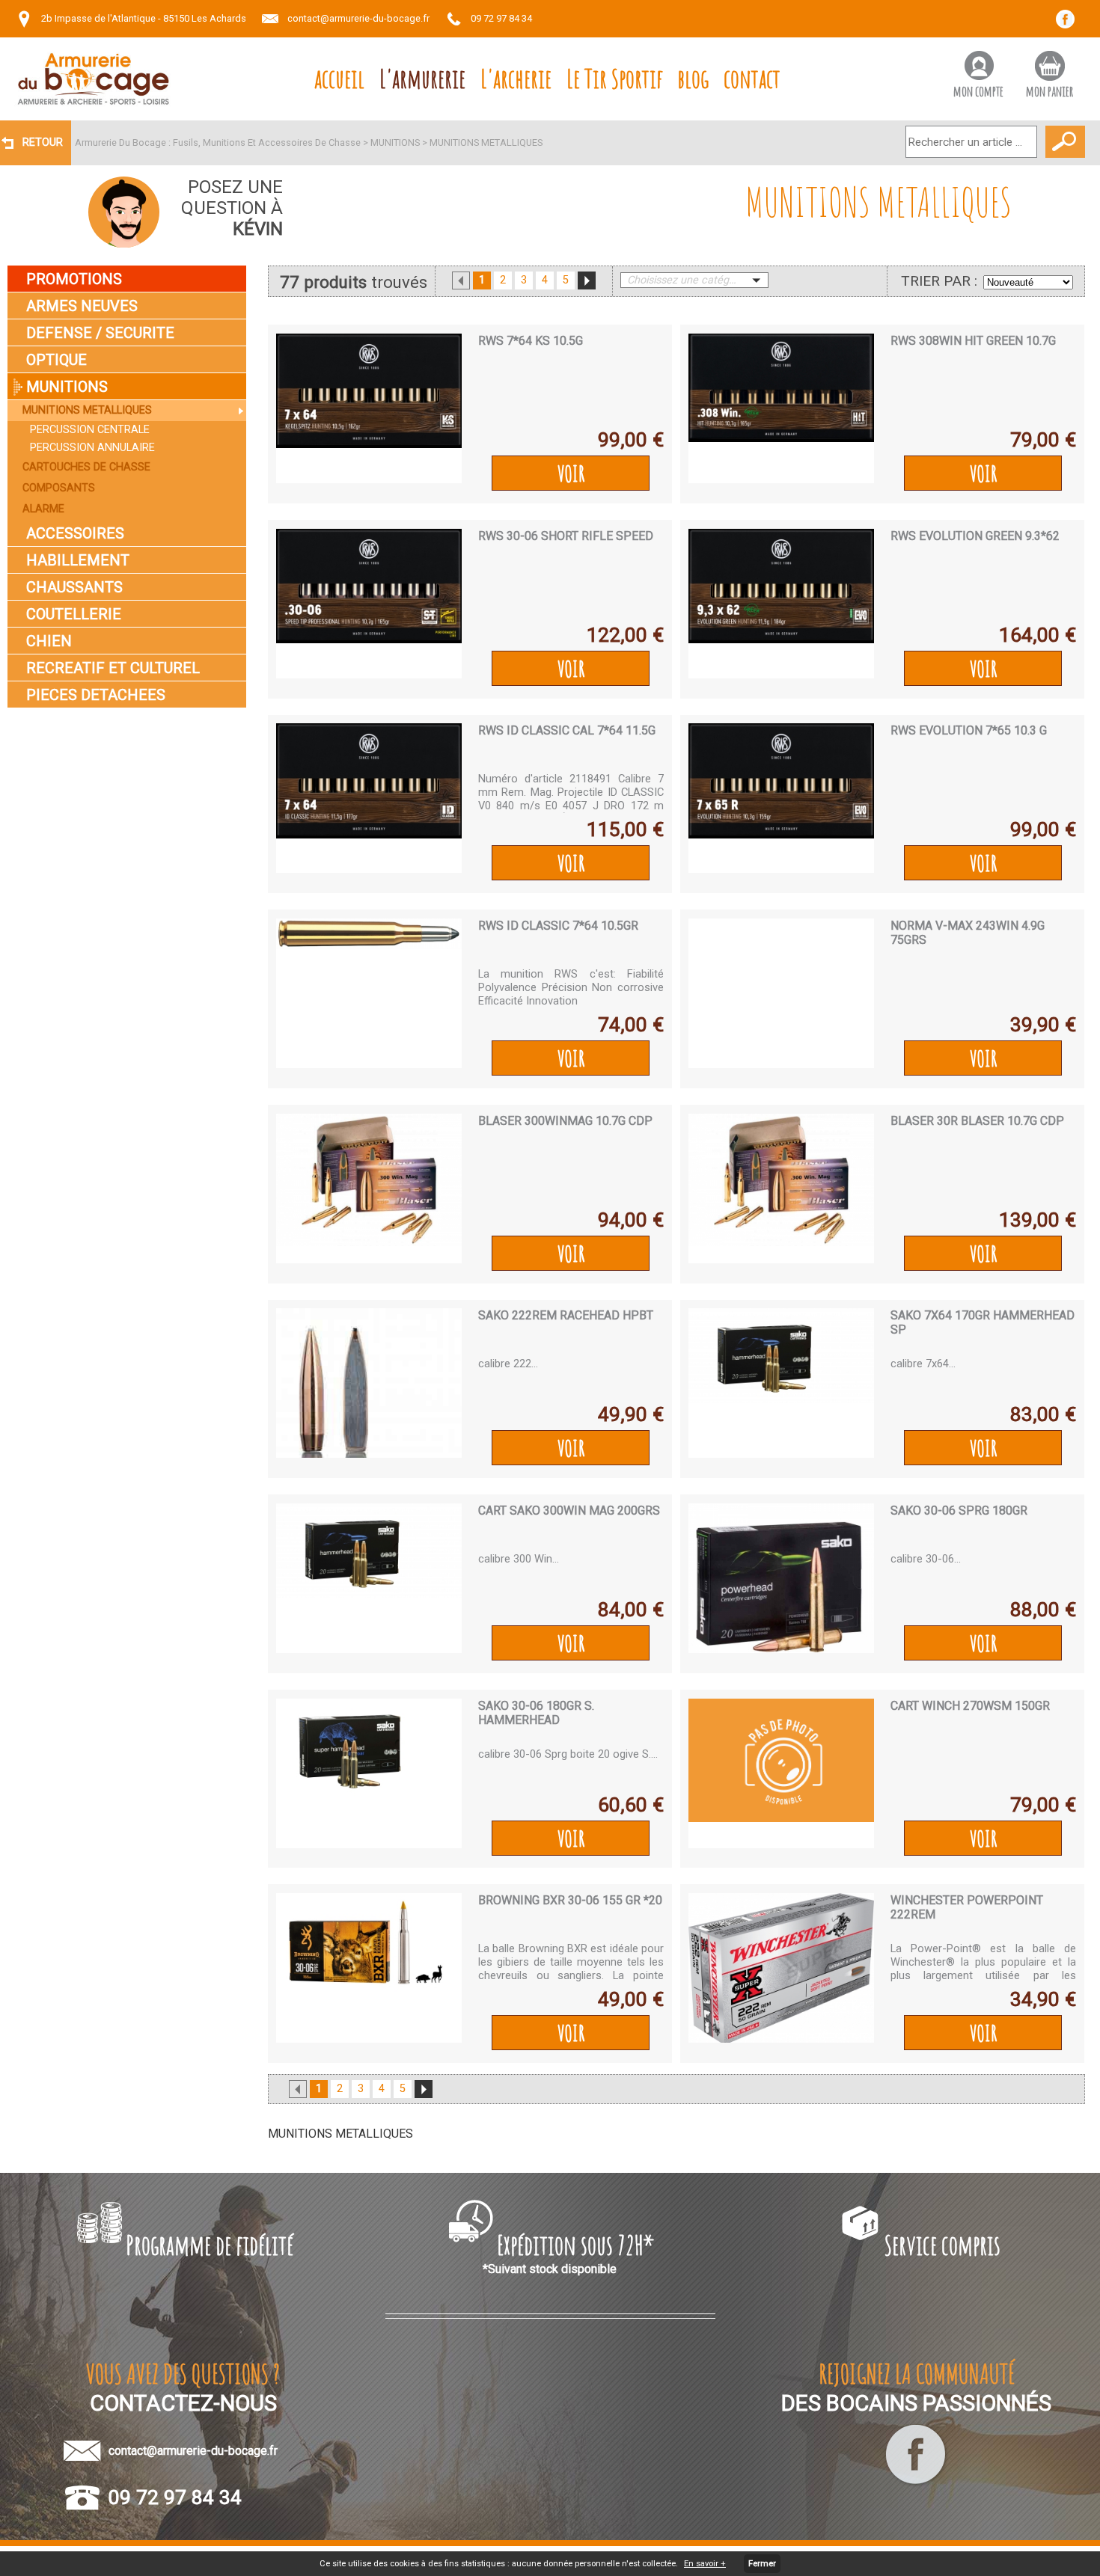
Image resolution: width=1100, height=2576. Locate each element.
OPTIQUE (56, 360)
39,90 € (1043, 1025)
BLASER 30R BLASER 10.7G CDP (977, 1121)
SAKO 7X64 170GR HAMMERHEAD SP (983, 1322)
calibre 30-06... (926, 1559)
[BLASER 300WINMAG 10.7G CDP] (369, 1189)
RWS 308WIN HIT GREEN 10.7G (973, 341)
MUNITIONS (395, 142)
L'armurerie (422, 78)
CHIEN (49, 641)
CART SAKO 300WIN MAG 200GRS (569, 1511)
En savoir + (705, 2564)
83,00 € (1043, 1414)
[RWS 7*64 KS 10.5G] (369, 408)
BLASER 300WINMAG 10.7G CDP (565, 1121)
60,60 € (631, 1805)
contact (752, 78)
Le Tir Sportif (615, 78)
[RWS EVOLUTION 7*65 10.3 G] (781, 798)
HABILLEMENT (78, 560)
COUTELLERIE (74, 614)
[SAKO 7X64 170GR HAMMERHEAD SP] (781, 1383)
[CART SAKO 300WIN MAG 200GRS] (369, 1578)
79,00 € (1043, 440)
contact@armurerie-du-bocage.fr (358, 18)
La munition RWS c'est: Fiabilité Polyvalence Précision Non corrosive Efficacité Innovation (571, 987)
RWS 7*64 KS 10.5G (531, 341)
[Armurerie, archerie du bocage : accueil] (94, 79)
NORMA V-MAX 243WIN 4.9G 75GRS (968, 933)
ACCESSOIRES (75, 533)
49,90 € (631, 1414)
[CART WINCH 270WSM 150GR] (781, 1773)
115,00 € (625, 829)
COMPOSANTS (59, 488)
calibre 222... (508, 1364)
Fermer (762, 2564)
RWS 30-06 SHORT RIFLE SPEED (566, 536)
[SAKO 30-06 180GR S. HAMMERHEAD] (369, 1773)
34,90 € (1043, 1999)
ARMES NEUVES (82, 306)
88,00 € (1043, 1610)
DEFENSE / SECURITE (100, 333)
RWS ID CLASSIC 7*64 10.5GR (558, 926)
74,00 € (631, 1025)
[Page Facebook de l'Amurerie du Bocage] (1070, 24)
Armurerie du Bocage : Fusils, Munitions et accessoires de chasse (218, 142)
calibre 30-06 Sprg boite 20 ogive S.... (568, 1754)
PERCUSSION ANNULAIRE (92, 448)
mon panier (1049, 91)
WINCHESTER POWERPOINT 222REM (967, 1907)
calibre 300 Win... (519, 1559)
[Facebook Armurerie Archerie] (916, 2484)
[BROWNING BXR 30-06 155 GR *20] (369, 1968)
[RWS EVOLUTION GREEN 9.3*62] (781, 604)
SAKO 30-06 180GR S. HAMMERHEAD (536, 1713)
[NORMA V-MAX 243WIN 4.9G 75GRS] (781, 993)
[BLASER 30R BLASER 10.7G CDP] (781, 1189)
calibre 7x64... (923, 1364)
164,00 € (1038, 635)
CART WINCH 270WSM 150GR (970, 1706)
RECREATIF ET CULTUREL (113, 668)
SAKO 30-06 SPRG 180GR (959, 1511)
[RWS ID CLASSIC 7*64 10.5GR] (369, 993)
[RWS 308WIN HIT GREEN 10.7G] (781, 408)
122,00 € (625, 635)
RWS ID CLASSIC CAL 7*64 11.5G (567, 730)
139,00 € (1038, 1220)
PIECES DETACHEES (96, 695)
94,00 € (631, 1220)
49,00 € (631, 1999)
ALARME (43, 509)
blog (693, 78)
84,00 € (631, 1610)
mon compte (978, 91)
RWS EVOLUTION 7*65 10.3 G (969, 730)
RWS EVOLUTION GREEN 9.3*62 (975, 536)
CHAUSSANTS (74, 587)
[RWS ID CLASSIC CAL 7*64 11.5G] (369, 798)
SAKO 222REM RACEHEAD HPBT (566, 1315)
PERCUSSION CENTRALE (90, 430)
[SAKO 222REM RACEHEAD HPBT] (369, 1383)
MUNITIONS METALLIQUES (486, 142)
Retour (43, 142)
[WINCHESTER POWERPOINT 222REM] (781, 1968)
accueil (339, 78)
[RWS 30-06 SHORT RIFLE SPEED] (369, 604)
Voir (571, 473)
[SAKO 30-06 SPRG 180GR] (781, 1578)
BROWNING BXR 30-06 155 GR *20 (570, 1900)
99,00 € (631, 440)
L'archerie (516, 78)
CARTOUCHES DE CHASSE (86, 467)
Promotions (74, 279)
